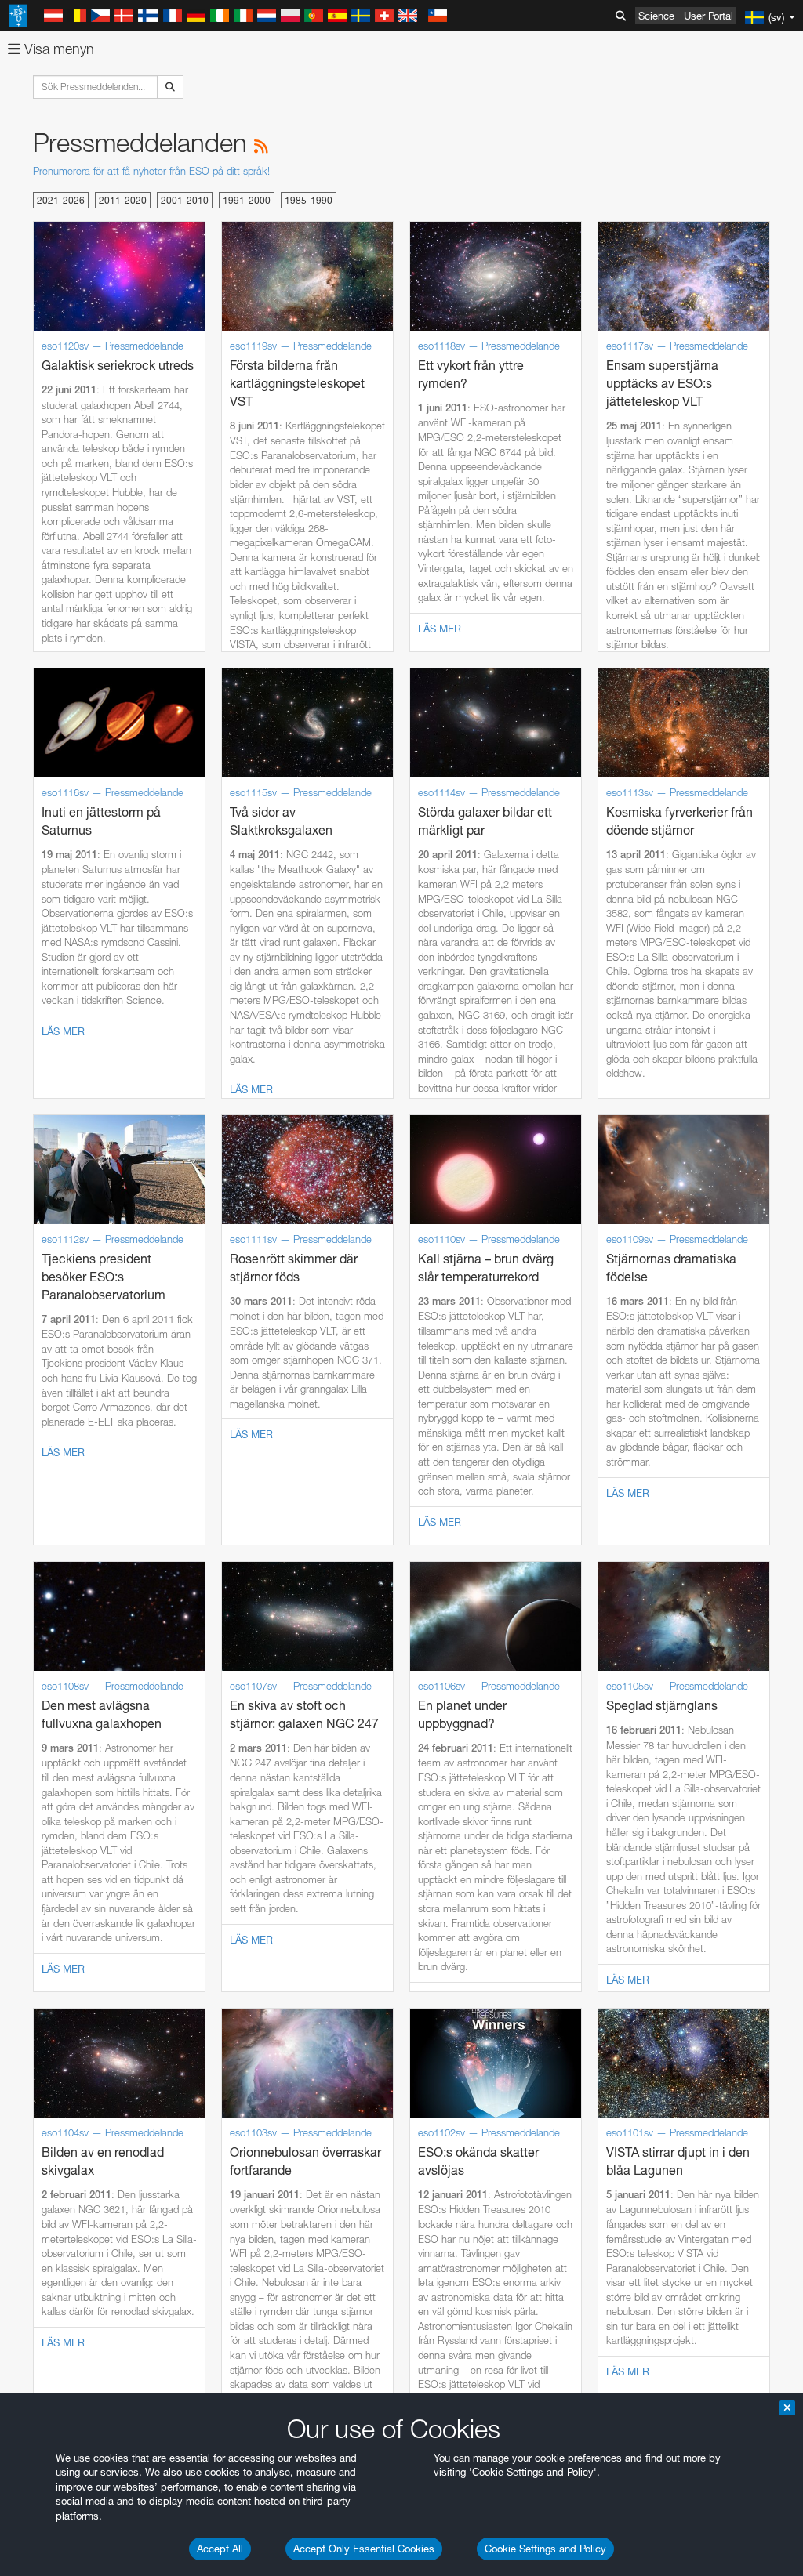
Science (656, 16)
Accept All (220, 2549)
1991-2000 (247, 200)
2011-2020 (123, 200)
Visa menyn (57, 49)
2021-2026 (61, 200)
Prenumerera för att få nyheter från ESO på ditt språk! (151, 171)
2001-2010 (185, 200)
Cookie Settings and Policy (545, 2549)
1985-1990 (309, 200)
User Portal (709, 16)
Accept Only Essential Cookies (364, 2549)
